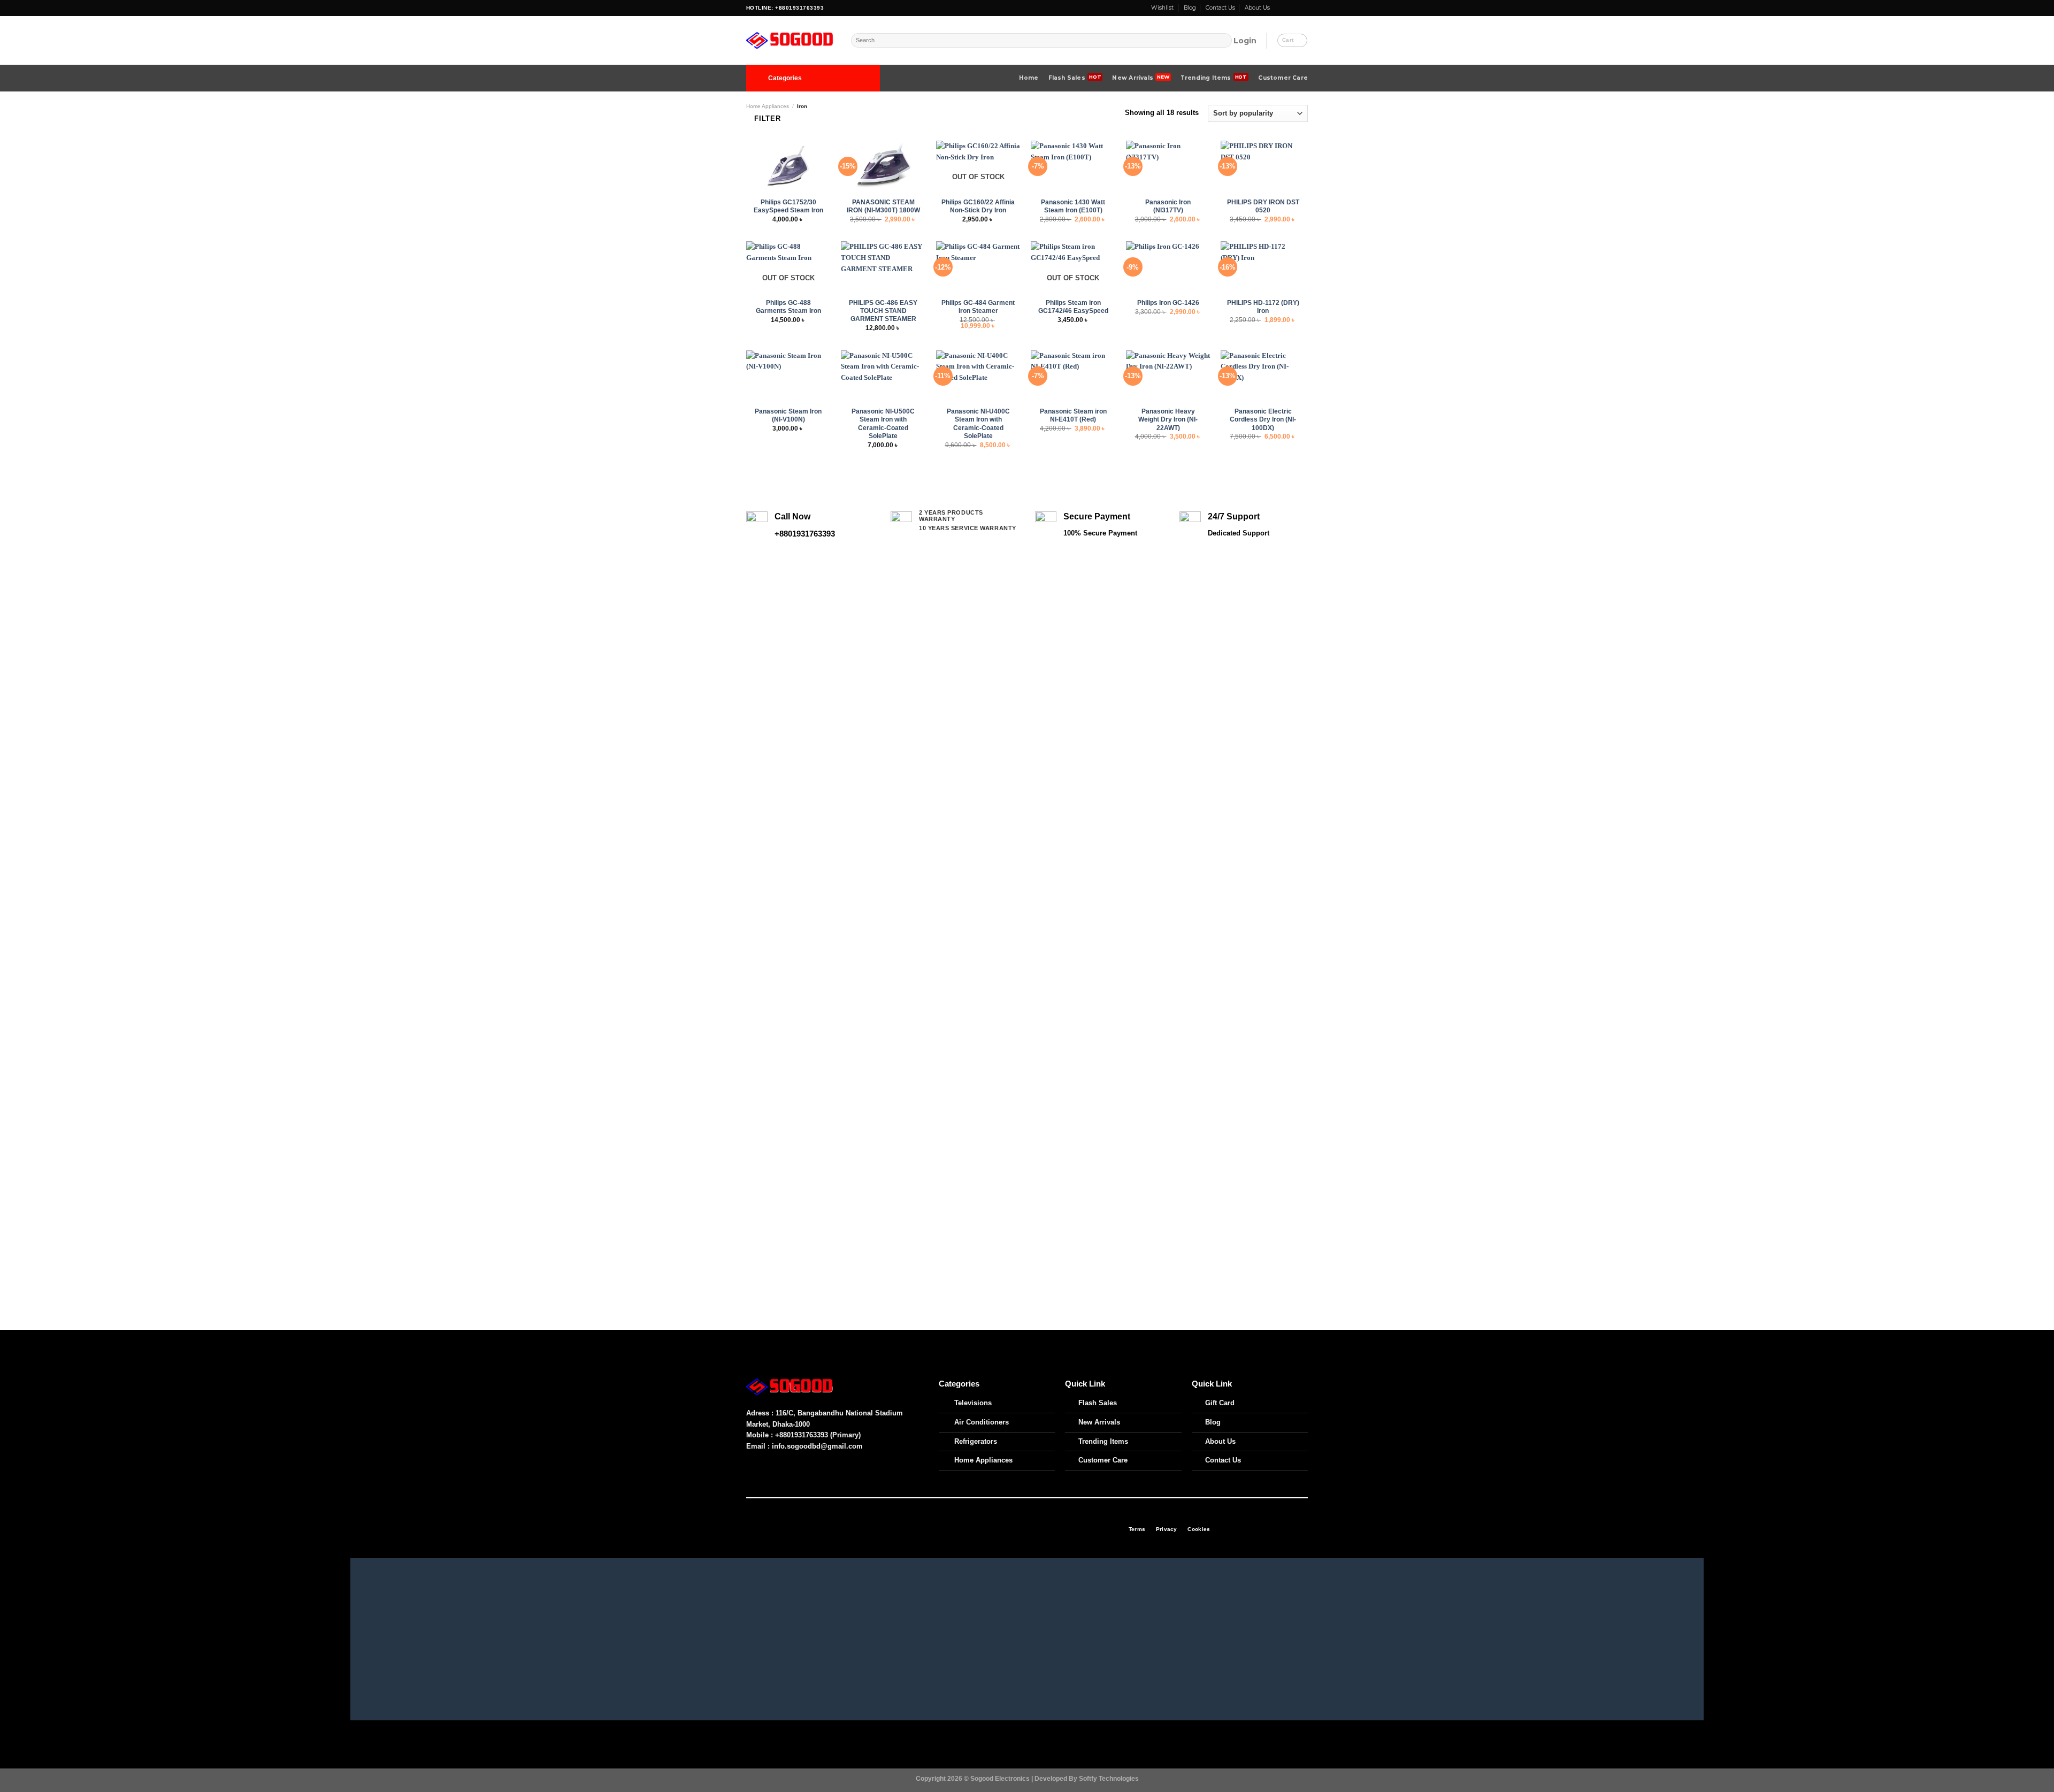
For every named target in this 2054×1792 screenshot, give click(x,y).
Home (1029, 78)
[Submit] (1224, 41)
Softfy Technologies (1109, 1778)
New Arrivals (1133, 78)
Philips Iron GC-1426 (1168, 303)
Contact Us (1220, 8)
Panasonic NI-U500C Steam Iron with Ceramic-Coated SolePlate (883, 423)
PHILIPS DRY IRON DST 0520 (1263, 206)
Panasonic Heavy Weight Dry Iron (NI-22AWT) (1168, 419)
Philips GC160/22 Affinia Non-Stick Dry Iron (978, 206)
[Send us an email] (1287, 8)
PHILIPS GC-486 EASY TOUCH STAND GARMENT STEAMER (883, 311)
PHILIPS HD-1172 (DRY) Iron (1263, 307)
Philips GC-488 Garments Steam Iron (788, 307)
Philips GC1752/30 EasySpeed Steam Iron (788, 206)
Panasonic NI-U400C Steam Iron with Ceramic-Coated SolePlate (978, 423)
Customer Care (1283, 78)
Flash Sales (1067, 78)
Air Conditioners (982, 1422)
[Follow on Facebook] (1279, 8)
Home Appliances (768, 106)
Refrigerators (976, 1441)
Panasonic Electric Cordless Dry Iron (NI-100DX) (1263, 419)
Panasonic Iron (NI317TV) (1168, 206)
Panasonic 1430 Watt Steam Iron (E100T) (1073, 206)
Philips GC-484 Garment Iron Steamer (978, 307)
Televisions (973, 1403)
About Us (1257, 8)
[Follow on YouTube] (1304, 8)
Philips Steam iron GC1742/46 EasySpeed (1073, 307)
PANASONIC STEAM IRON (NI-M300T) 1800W (883, 206)
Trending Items (1206, 78)
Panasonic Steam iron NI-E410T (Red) (1073, 415)
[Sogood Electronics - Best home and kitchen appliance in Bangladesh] (791, 41)
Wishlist (1162, 8)
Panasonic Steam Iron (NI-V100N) (788, 415)
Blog (1190, 8)
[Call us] (1296, 8)
